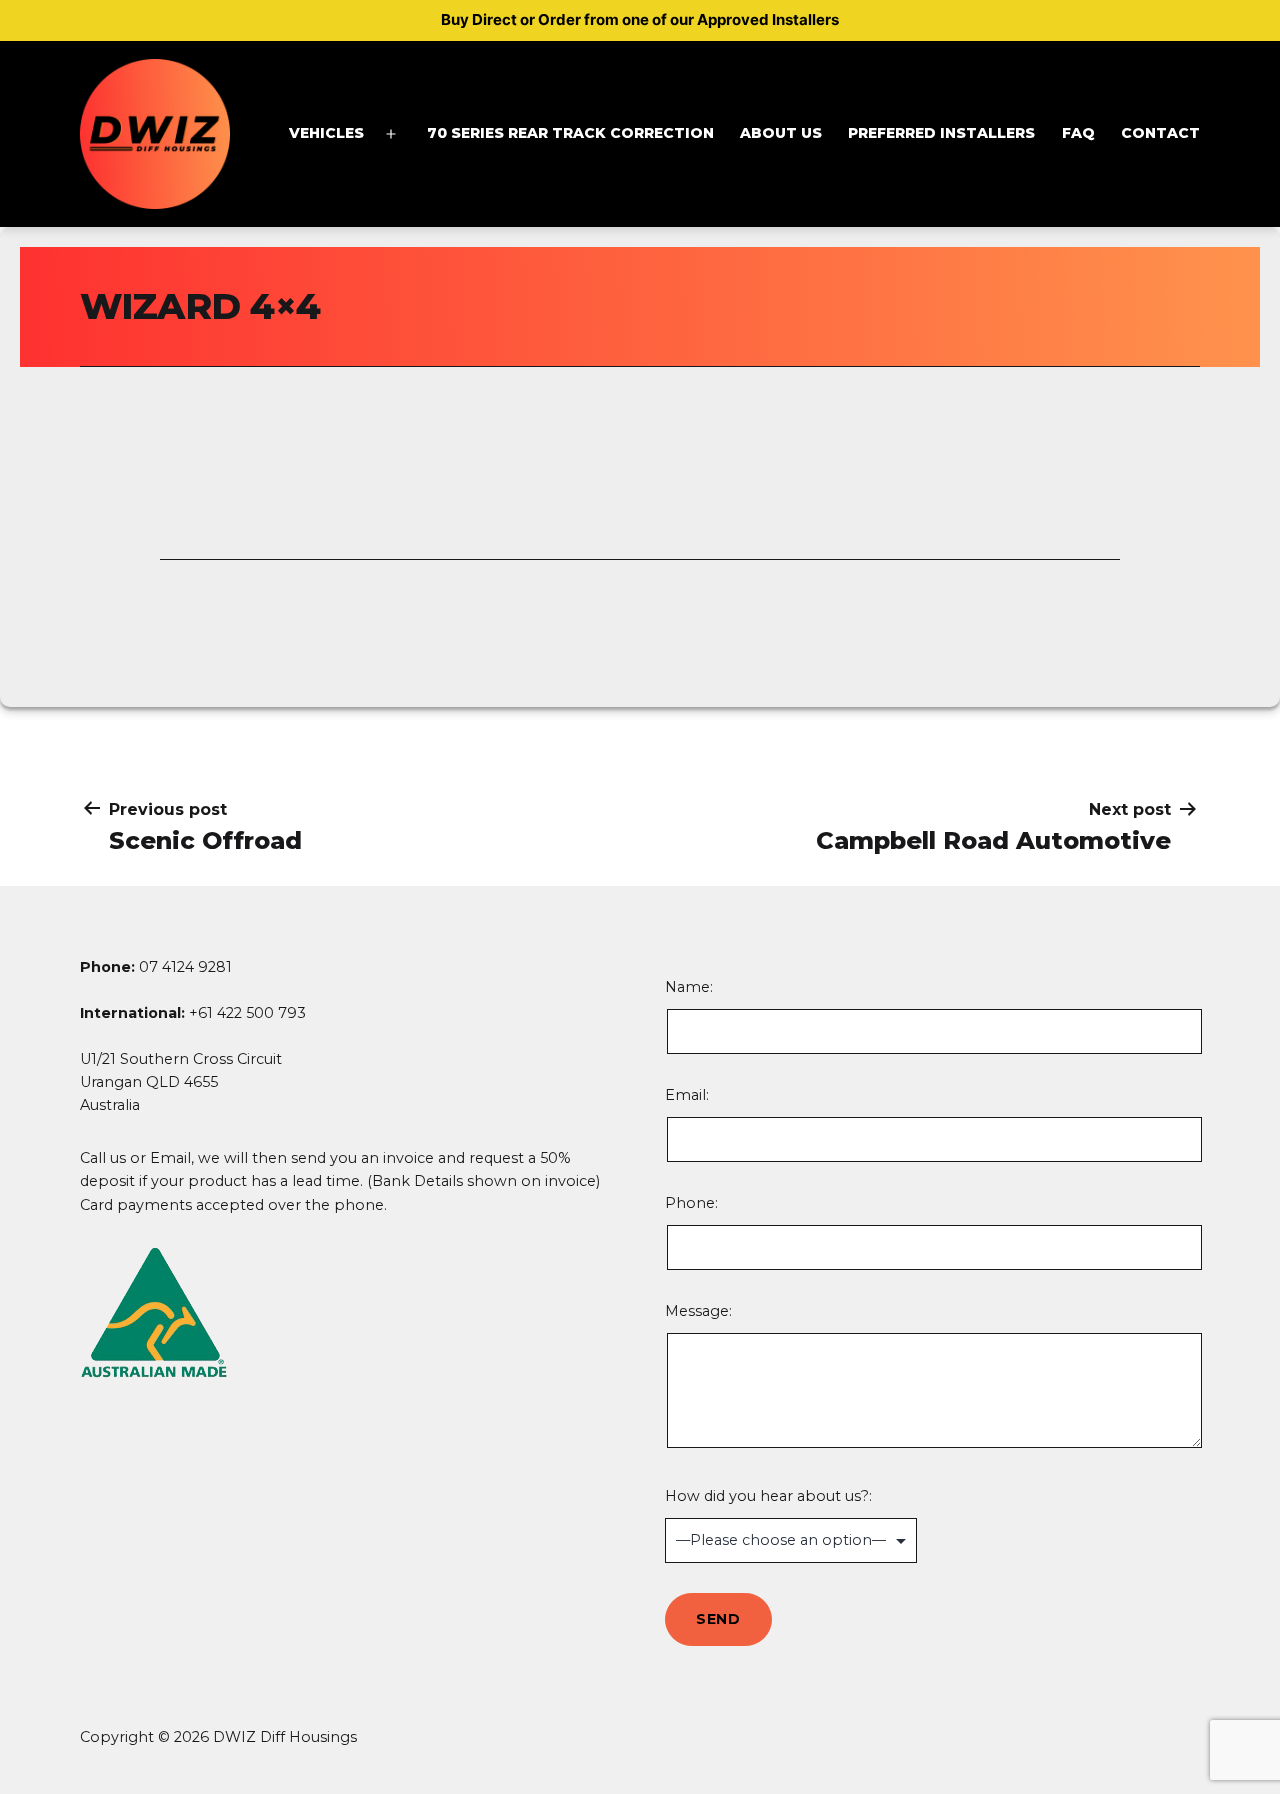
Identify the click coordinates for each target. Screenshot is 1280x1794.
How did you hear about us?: (768, 1496)
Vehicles (326, 133)
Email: (687, 1095)
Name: (770, 1016)
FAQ (1078, 133)
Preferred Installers (941, 133)
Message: (698, 1311)
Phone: (691, 1203)
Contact (1160, 133)
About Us (781, 133)
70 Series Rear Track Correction (570, 133)
